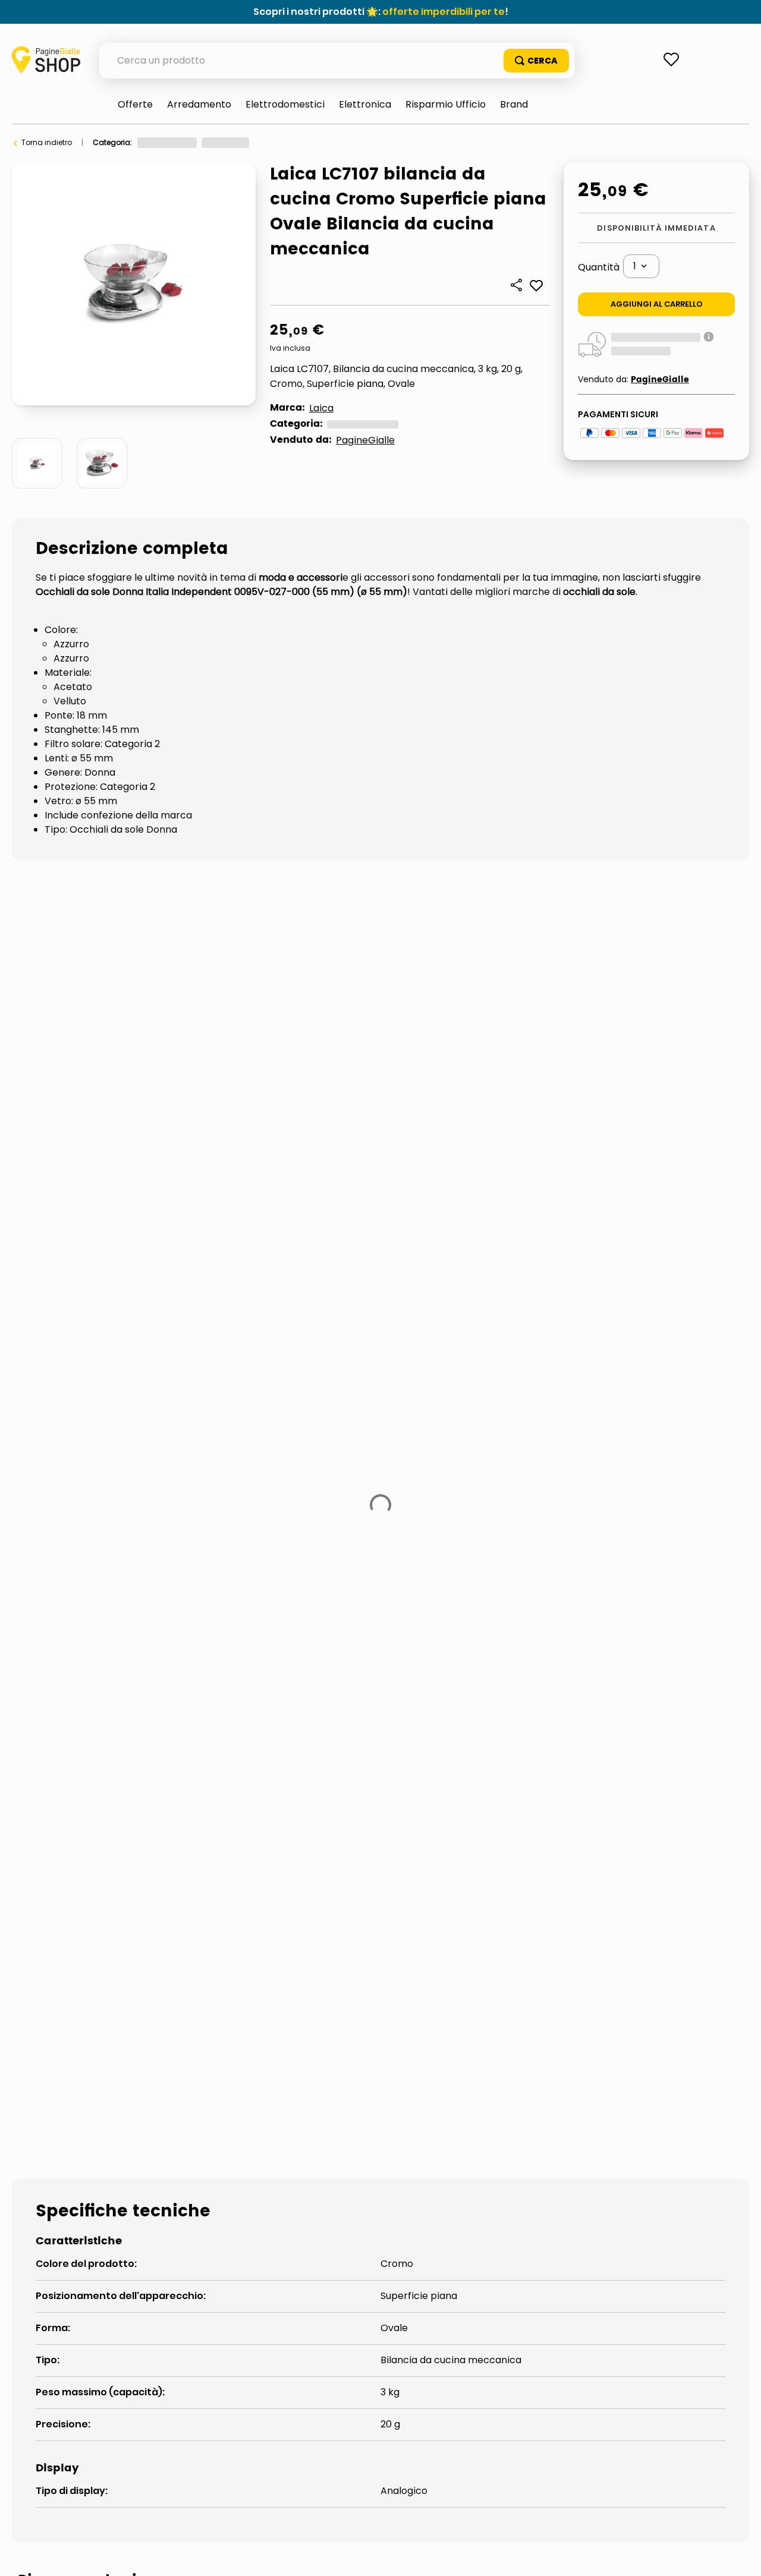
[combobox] (337, 61)
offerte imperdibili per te (444, 12)
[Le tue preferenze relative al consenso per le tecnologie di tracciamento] (740, 2555)
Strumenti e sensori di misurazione (295, 142)
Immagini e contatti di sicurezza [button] (93, 1772)
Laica (321, 408)
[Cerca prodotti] (536, 61)
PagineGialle (365, 440)
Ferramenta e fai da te (177, 142)
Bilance (386, 142)
